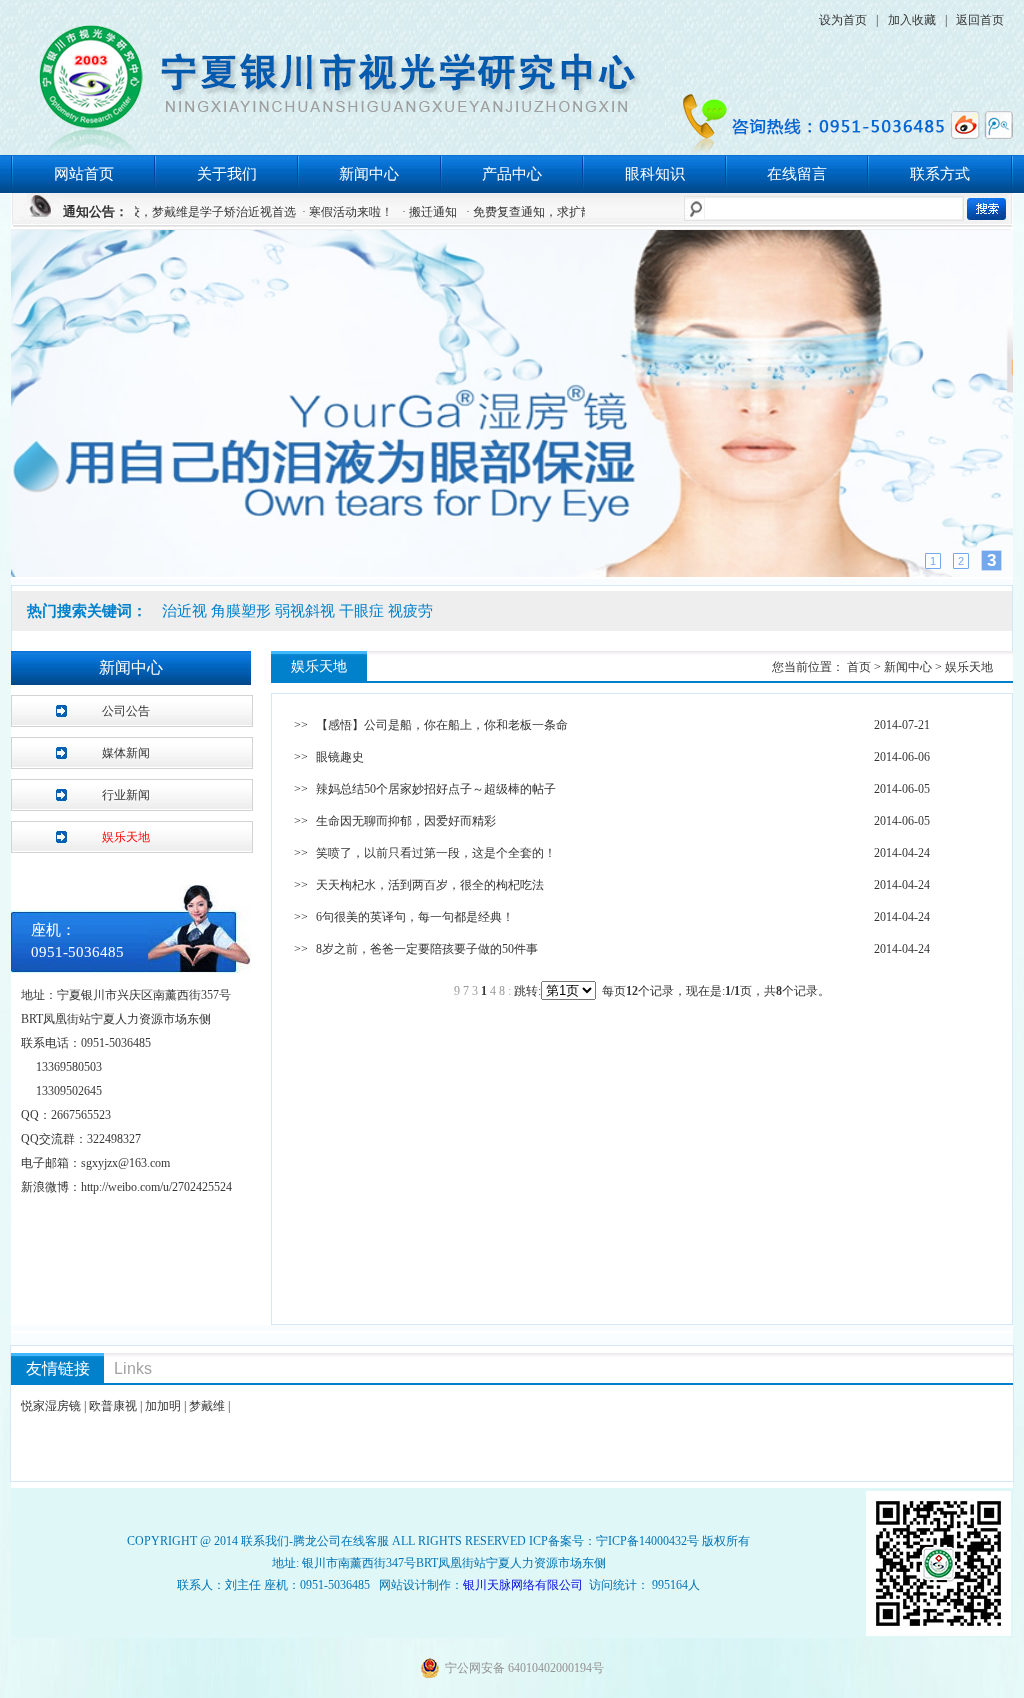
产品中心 (512, 174)
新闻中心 (369, 174)
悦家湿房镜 (51, 1406)
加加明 (163, 1406)
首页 (860, 667)
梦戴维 (207, 1406)
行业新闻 (126, 795)
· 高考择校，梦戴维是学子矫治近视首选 (153, 212)
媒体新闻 (126, 753)
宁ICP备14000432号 (647, 1541)
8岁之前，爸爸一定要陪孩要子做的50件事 (427, 949)
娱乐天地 (126, 837)
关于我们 (227, 174)
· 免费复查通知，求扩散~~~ (503, 212)
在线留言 (797, 174)
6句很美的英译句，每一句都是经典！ (415, 917)
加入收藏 (912, 20)
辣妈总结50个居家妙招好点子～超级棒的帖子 (436, 789)
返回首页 (980, 20)
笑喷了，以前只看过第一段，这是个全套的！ (436, 853)
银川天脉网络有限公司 (523, 1585)
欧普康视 (113, 1406)
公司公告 (126, 711)
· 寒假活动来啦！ (310, 212)
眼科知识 (655, 174)
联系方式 (940, 174)
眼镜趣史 (340, 757)
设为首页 (843, 20)
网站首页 (84, 174)
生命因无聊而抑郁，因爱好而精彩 (406, 821)
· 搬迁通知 (392, 212)
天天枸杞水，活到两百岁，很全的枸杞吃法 (430, 885)
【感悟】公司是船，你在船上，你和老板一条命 (442, 725)
